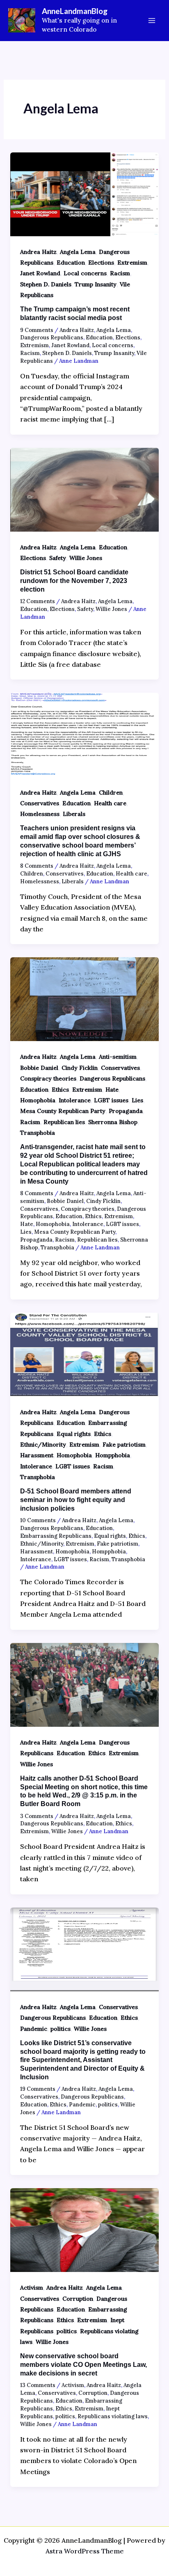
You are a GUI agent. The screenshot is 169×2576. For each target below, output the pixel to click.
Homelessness (40, 814)
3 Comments (37, 1816)
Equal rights (74, 1434)
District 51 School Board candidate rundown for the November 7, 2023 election (74, 581)
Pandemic (34, 2029)
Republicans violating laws (113, 2416)
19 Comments (38, 2089)
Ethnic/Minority (43, 1445)
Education (71, 263)
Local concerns (85, 273)
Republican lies (64, 1122)
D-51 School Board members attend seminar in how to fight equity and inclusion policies (76, 1500)
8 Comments (37, 866)
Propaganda (126, 1111)
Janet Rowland (40, 273)
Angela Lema (78, 252)
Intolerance (75, 1100)
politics (61, 2029)
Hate (112, 1090)
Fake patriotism (124, 1445)
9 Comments (37, 330)
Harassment (37, 1455)
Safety (58, 558)
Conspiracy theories (48, 1078)
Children (111, 793)
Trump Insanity (96, 284)
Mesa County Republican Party (63, 1111)
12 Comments (38, 601)
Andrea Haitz (38, 252)
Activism (32, 2288)
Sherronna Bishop (113, 1122)
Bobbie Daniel (39, 1068)
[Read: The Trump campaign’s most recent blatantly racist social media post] (85, 194)
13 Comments (38, 2385)
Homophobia (38, 1100)
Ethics (60, 1090)
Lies (137, 1100)
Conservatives (40, 803)
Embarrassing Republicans (56, 1536)
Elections (101, 263)
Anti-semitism (118, 1057)
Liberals (74, 814)
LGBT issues (111, 1100)
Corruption (78, 2299)
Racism (120, 273)
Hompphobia (113, 1455)
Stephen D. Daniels (46, 284)
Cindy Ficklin (80, 1068)
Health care (110, 803)
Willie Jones (86, 558)
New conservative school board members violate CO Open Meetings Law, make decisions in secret (83, 2365)
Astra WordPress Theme (85, 2551)
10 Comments (38, 1520)
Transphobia (38, 1133)
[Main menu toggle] (152, 21)
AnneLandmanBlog (75, 11)
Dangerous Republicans (52, 338)
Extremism (132, 263)
